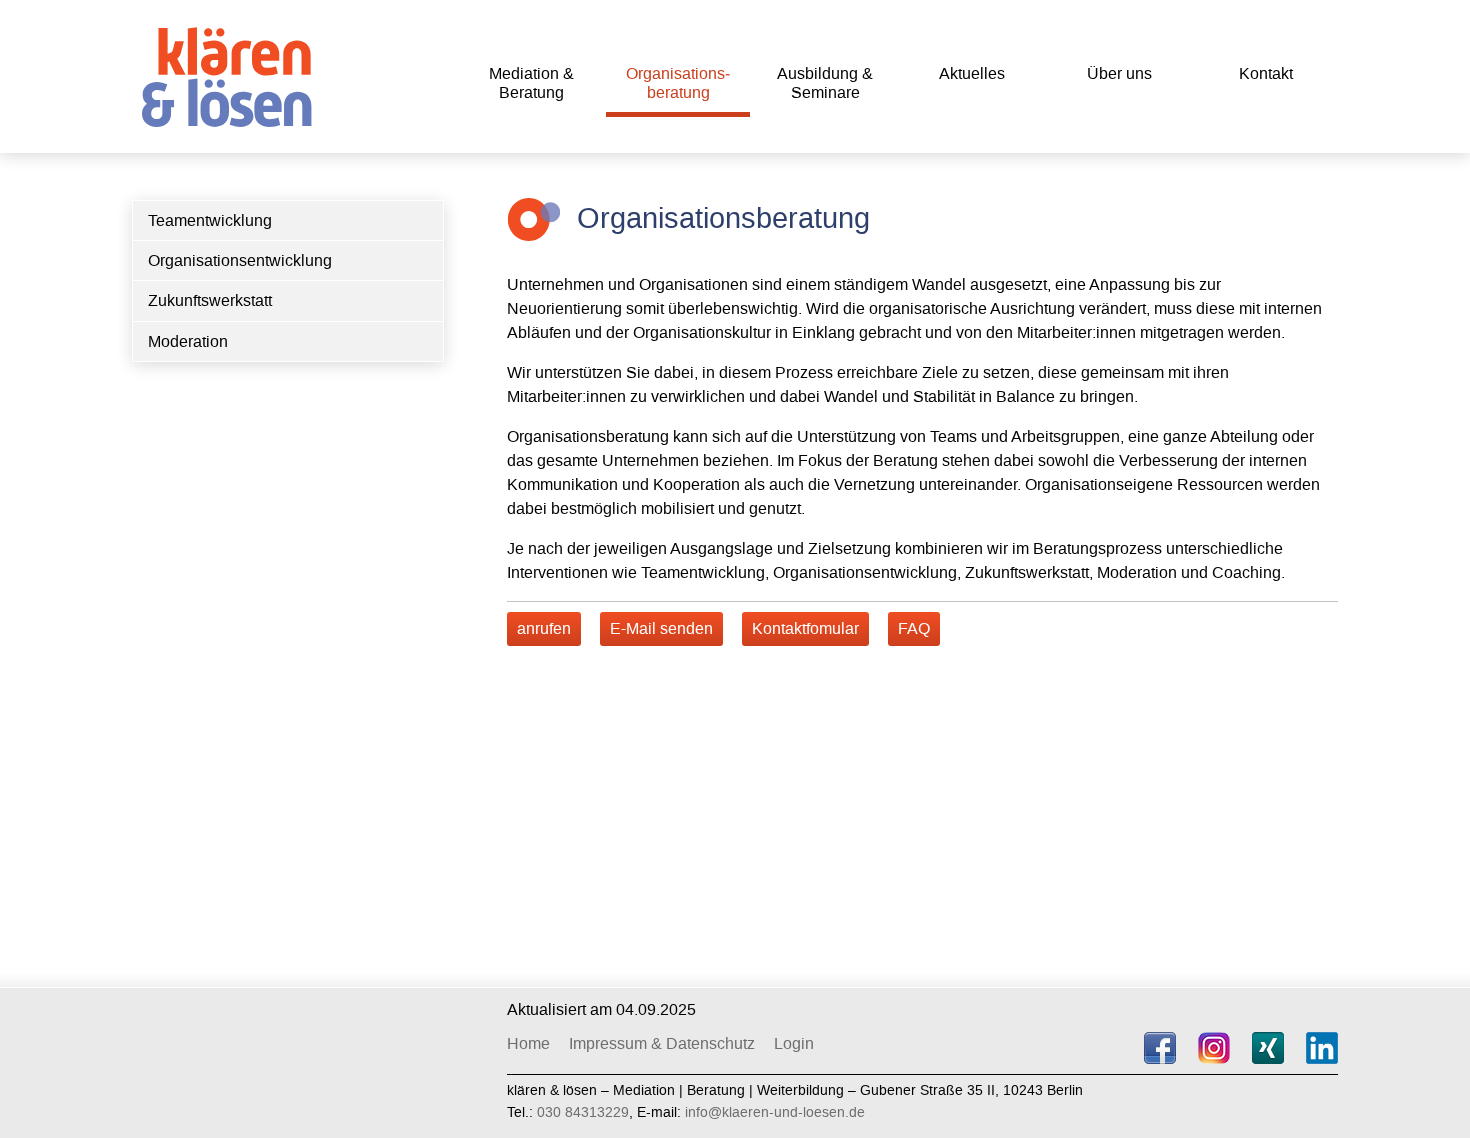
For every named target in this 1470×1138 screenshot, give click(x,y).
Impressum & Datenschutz (662, 1043)
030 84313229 (583, 1112)
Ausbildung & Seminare (825, 83)
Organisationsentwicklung (240, 260)
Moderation (188, 341)
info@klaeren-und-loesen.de (775, 1112)
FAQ (914, 628)
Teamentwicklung (210, 220)
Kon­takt (1266, 73)
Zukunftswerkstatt (210, 300)
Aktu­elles (972, 73)
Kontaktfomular (805, 628)
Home (528, 1043)
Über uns (1119, 73)
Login (794, 1043)
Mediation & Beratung (531, 83)
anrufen (544, 628)
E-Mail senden (661, 628)
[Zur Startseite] (232, 72)
